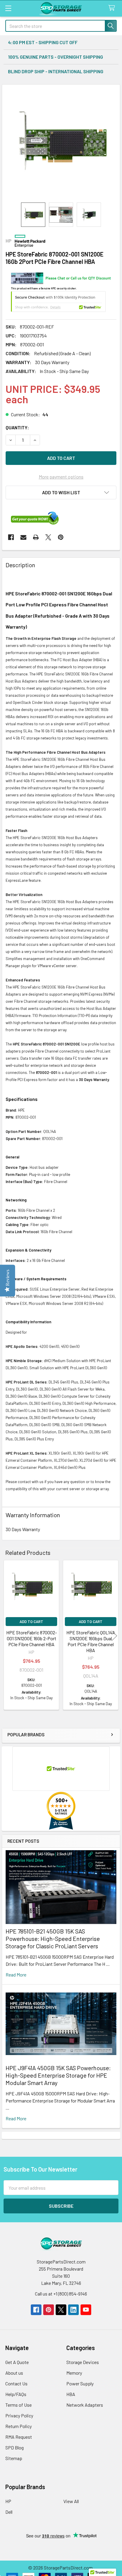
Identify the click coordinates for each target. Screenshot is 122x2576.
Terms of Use (19, 2405)
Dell (9, 2512)
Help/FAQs (16, 2394)
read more (16, 1975)
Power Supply (80, 2383)
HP (8, 2501)
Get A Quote (17, 2362)
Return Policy (19, 2426)
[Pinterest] (61, 537)
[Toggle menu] (8, 8)
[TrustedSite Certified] (58, 302)
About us (14, 2373)
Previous (8, 1636)
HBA (71, 2394)
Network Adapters (85, 2405)
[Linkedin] (73, 2310)
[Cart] (113, 8)
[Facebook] (11, 537)
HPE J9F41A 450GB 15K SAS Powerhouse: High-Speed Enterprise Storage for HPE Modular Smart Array (58, 2075)
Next (114, 1636)
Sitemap (14, 2458)
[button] (61, 492)
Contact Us (16, 2383)
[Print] (36, 537)
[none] (61, 144)
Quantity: (17, 427)
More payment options (61, 477)
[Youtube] (86, 2310)
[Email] (23, 537)
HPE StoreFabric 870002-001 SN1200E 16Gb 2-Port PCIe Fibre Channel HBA (32, 1638)
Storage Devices (83, 2362)
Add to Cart (31, 1622)
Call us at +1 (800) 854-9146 (61, 2294)
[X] (48, 537)
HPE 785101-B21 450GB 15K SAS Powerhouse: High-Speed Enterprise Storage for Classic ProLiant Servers (53, 1939)
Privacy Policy (19, 2415)
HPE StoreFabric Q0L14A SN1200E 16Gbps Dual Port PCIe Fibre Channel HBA (91, 1641)
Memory (74, 2373)
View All (71, 2501)
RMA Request (19, 2437)
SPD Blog (15, 2447)
